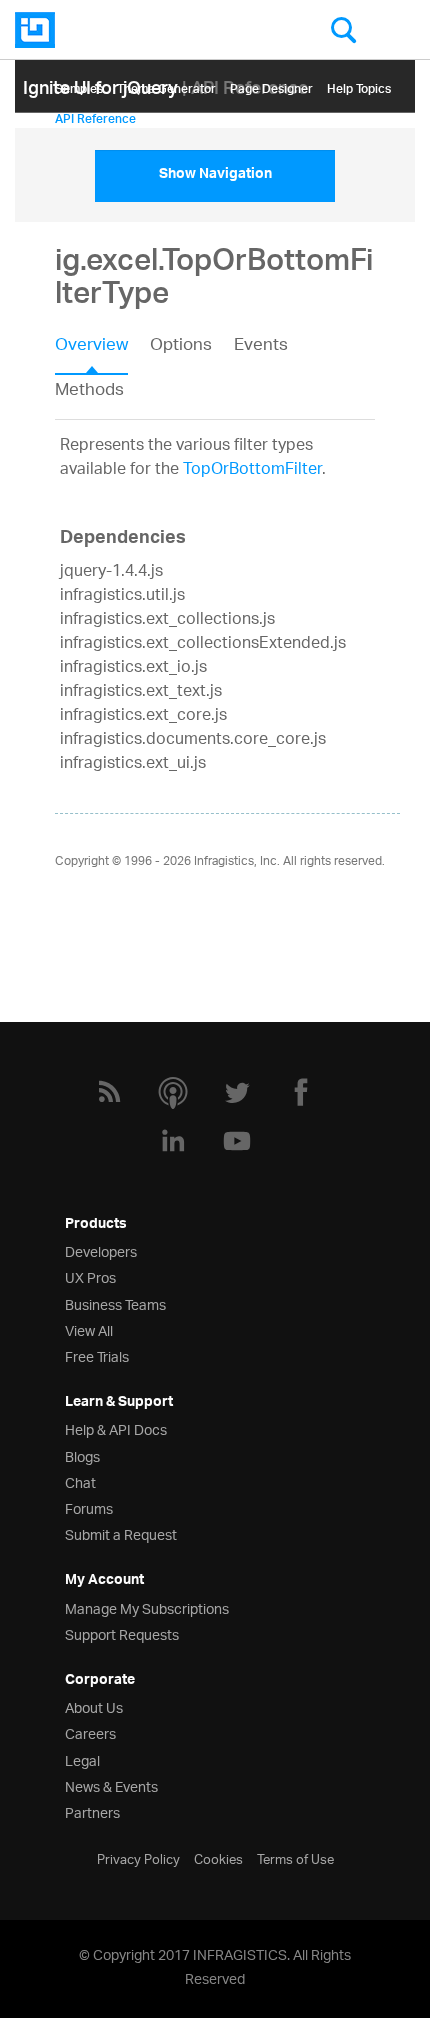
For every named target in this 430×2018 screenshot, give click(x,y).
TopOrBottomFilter (252, 470)
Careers (90, 1732)
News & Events (111, 1785)
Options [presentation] (181, 347)
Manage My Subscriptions (147, 1607)
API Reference (95, 115)
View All (89, 1329)
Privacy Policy (138, 1858)
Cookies (218, 1858)
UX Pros (90, 1276)
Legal (82, 1759)
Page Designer (271, 85)
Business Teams (115, 1303)
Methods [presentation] (89, 391)
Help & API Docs (116, 1428)
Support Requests (122, 1633)
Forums (89, 1507)
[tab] (102, 352)
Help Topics (359, 85)
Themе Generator (166, 85)
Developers (101, 1250)
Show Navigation (215, 176)
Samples (79, 85)
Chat (80, 1481)
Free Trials (97, 1355)
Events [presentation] (261, 347)
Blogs (82, 1455)
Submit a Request (121, 1533)
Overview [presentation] (91, 347)
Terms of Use (295, 1858)
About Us (94, 1706)
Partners (92, 1811)
